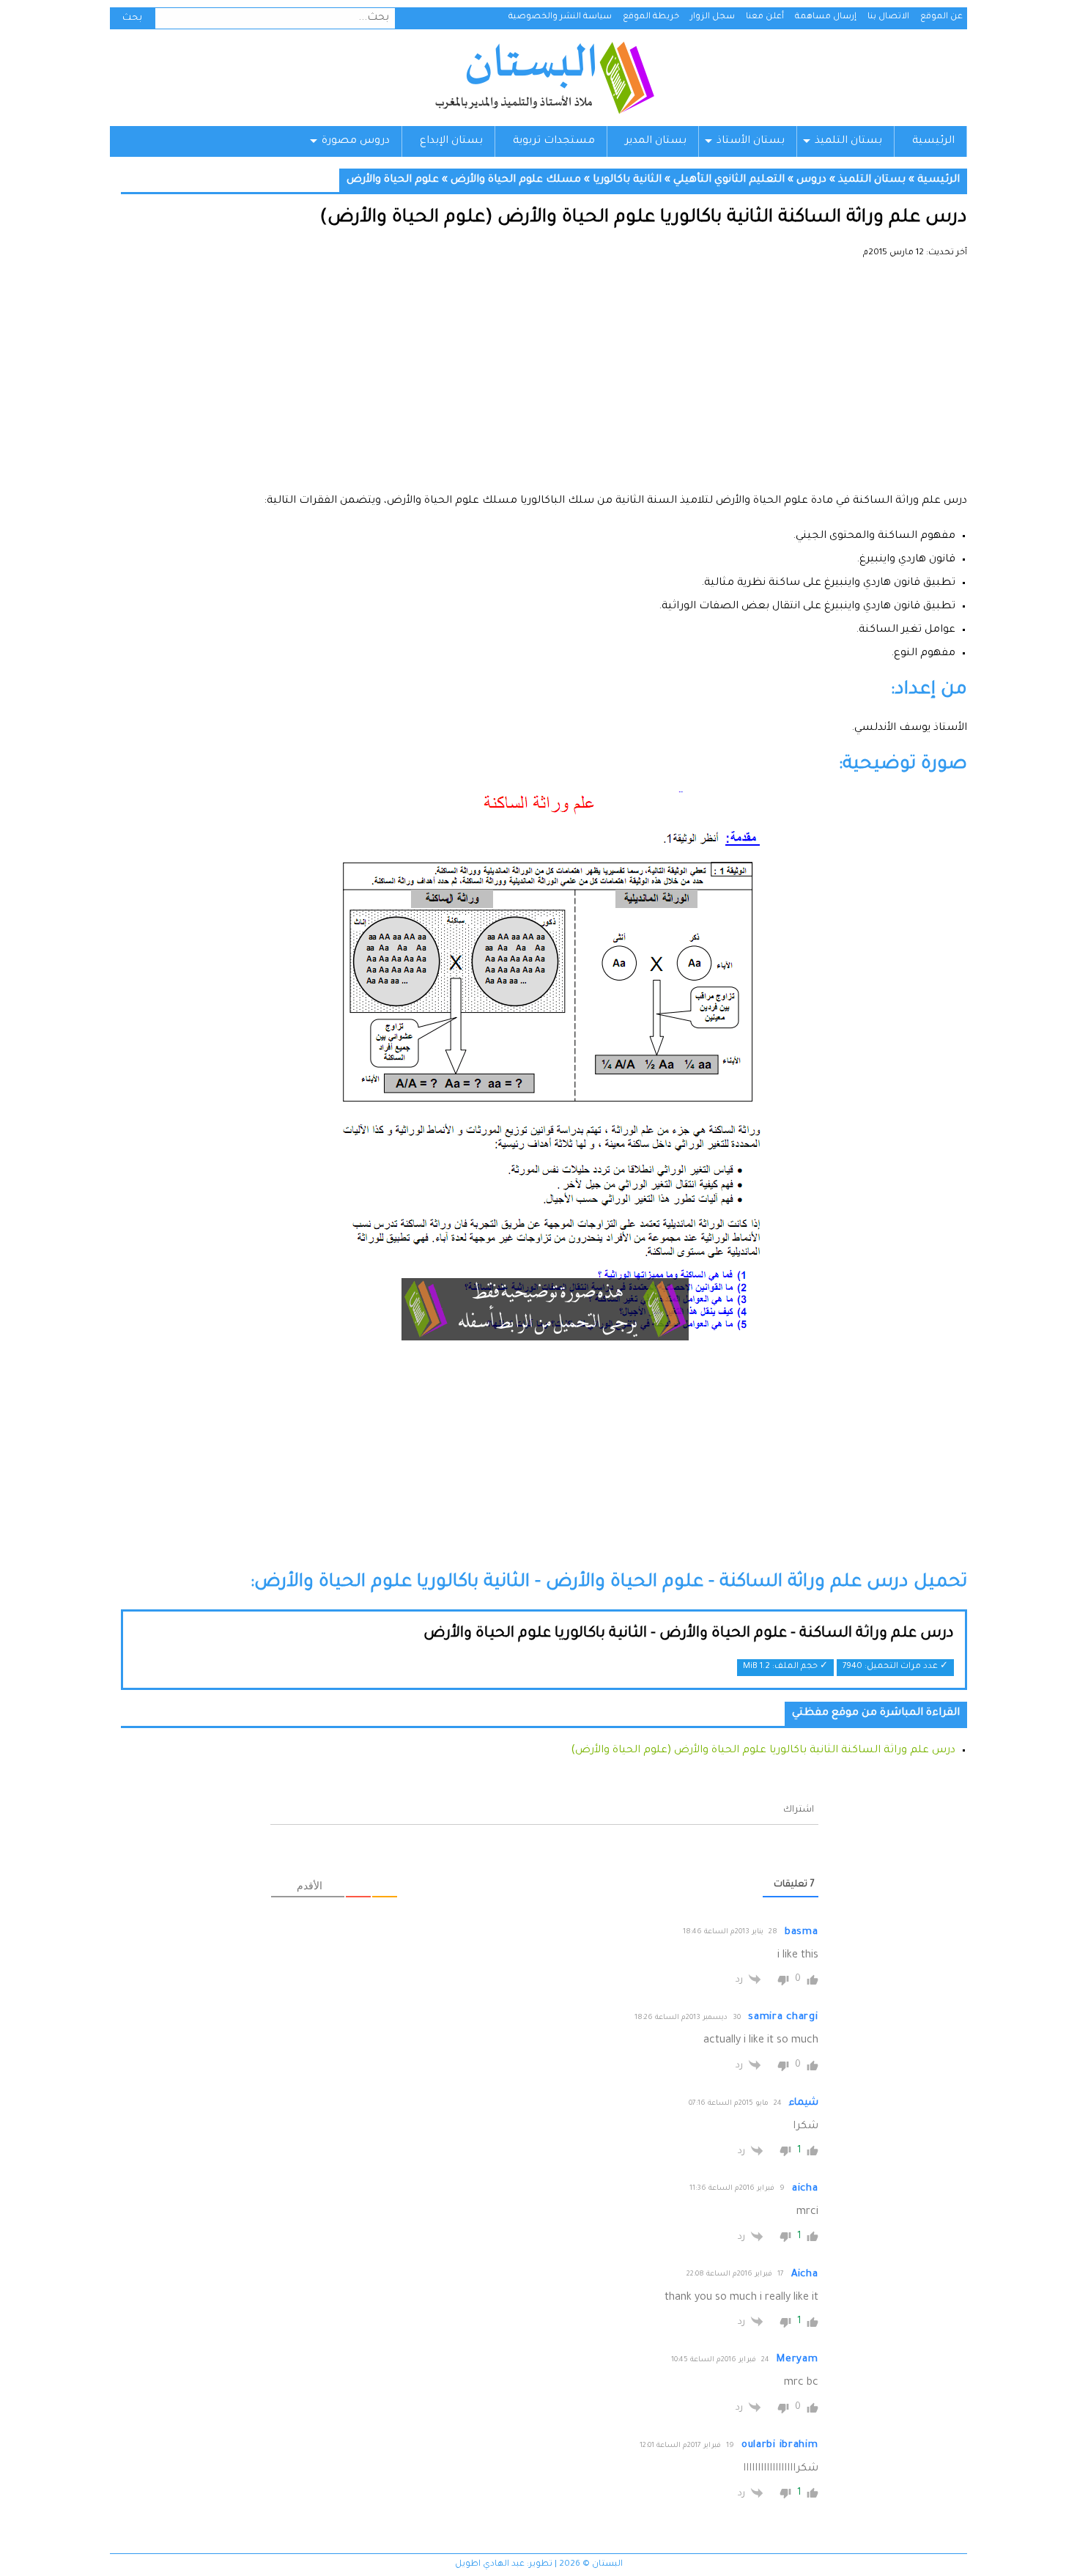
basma (802, 1932)
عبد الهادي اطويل (490, 2565)
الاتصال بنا (888, 17)
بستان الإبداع (451, 141)
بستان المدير (656, 141)
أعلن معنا (765, 17)
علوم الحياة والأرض (393, 180)
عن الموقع (941, 17)
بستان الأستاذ (751, 141)
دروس (811, 180)
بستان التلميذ (848, 141)
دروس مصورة (356, 141)
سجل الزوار (713, 17)
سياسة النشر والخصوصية (560, 17)
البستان (544, 78)
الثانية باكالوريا (627, 180)
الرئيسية (933, 141)
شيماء (804, 2103)
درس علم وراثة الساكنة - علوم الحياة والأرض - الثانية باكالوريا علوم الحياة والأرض (689, 1634)
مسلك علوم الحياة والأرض (516, 180)
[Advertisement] (544, 381)
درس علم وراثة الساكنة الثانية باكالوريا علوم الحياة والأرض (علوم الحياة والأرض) (763, 1751)
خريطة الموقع (651, 17)
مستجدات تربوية (554, 141)
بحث (132, 18)
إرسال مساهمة (826, 17)
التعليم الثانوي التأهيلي (729, 180)
